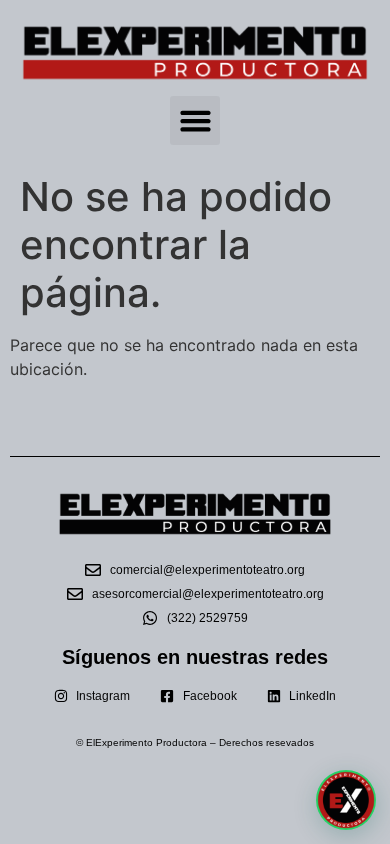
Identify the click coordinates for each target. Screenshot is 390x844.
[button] (195, 121)
